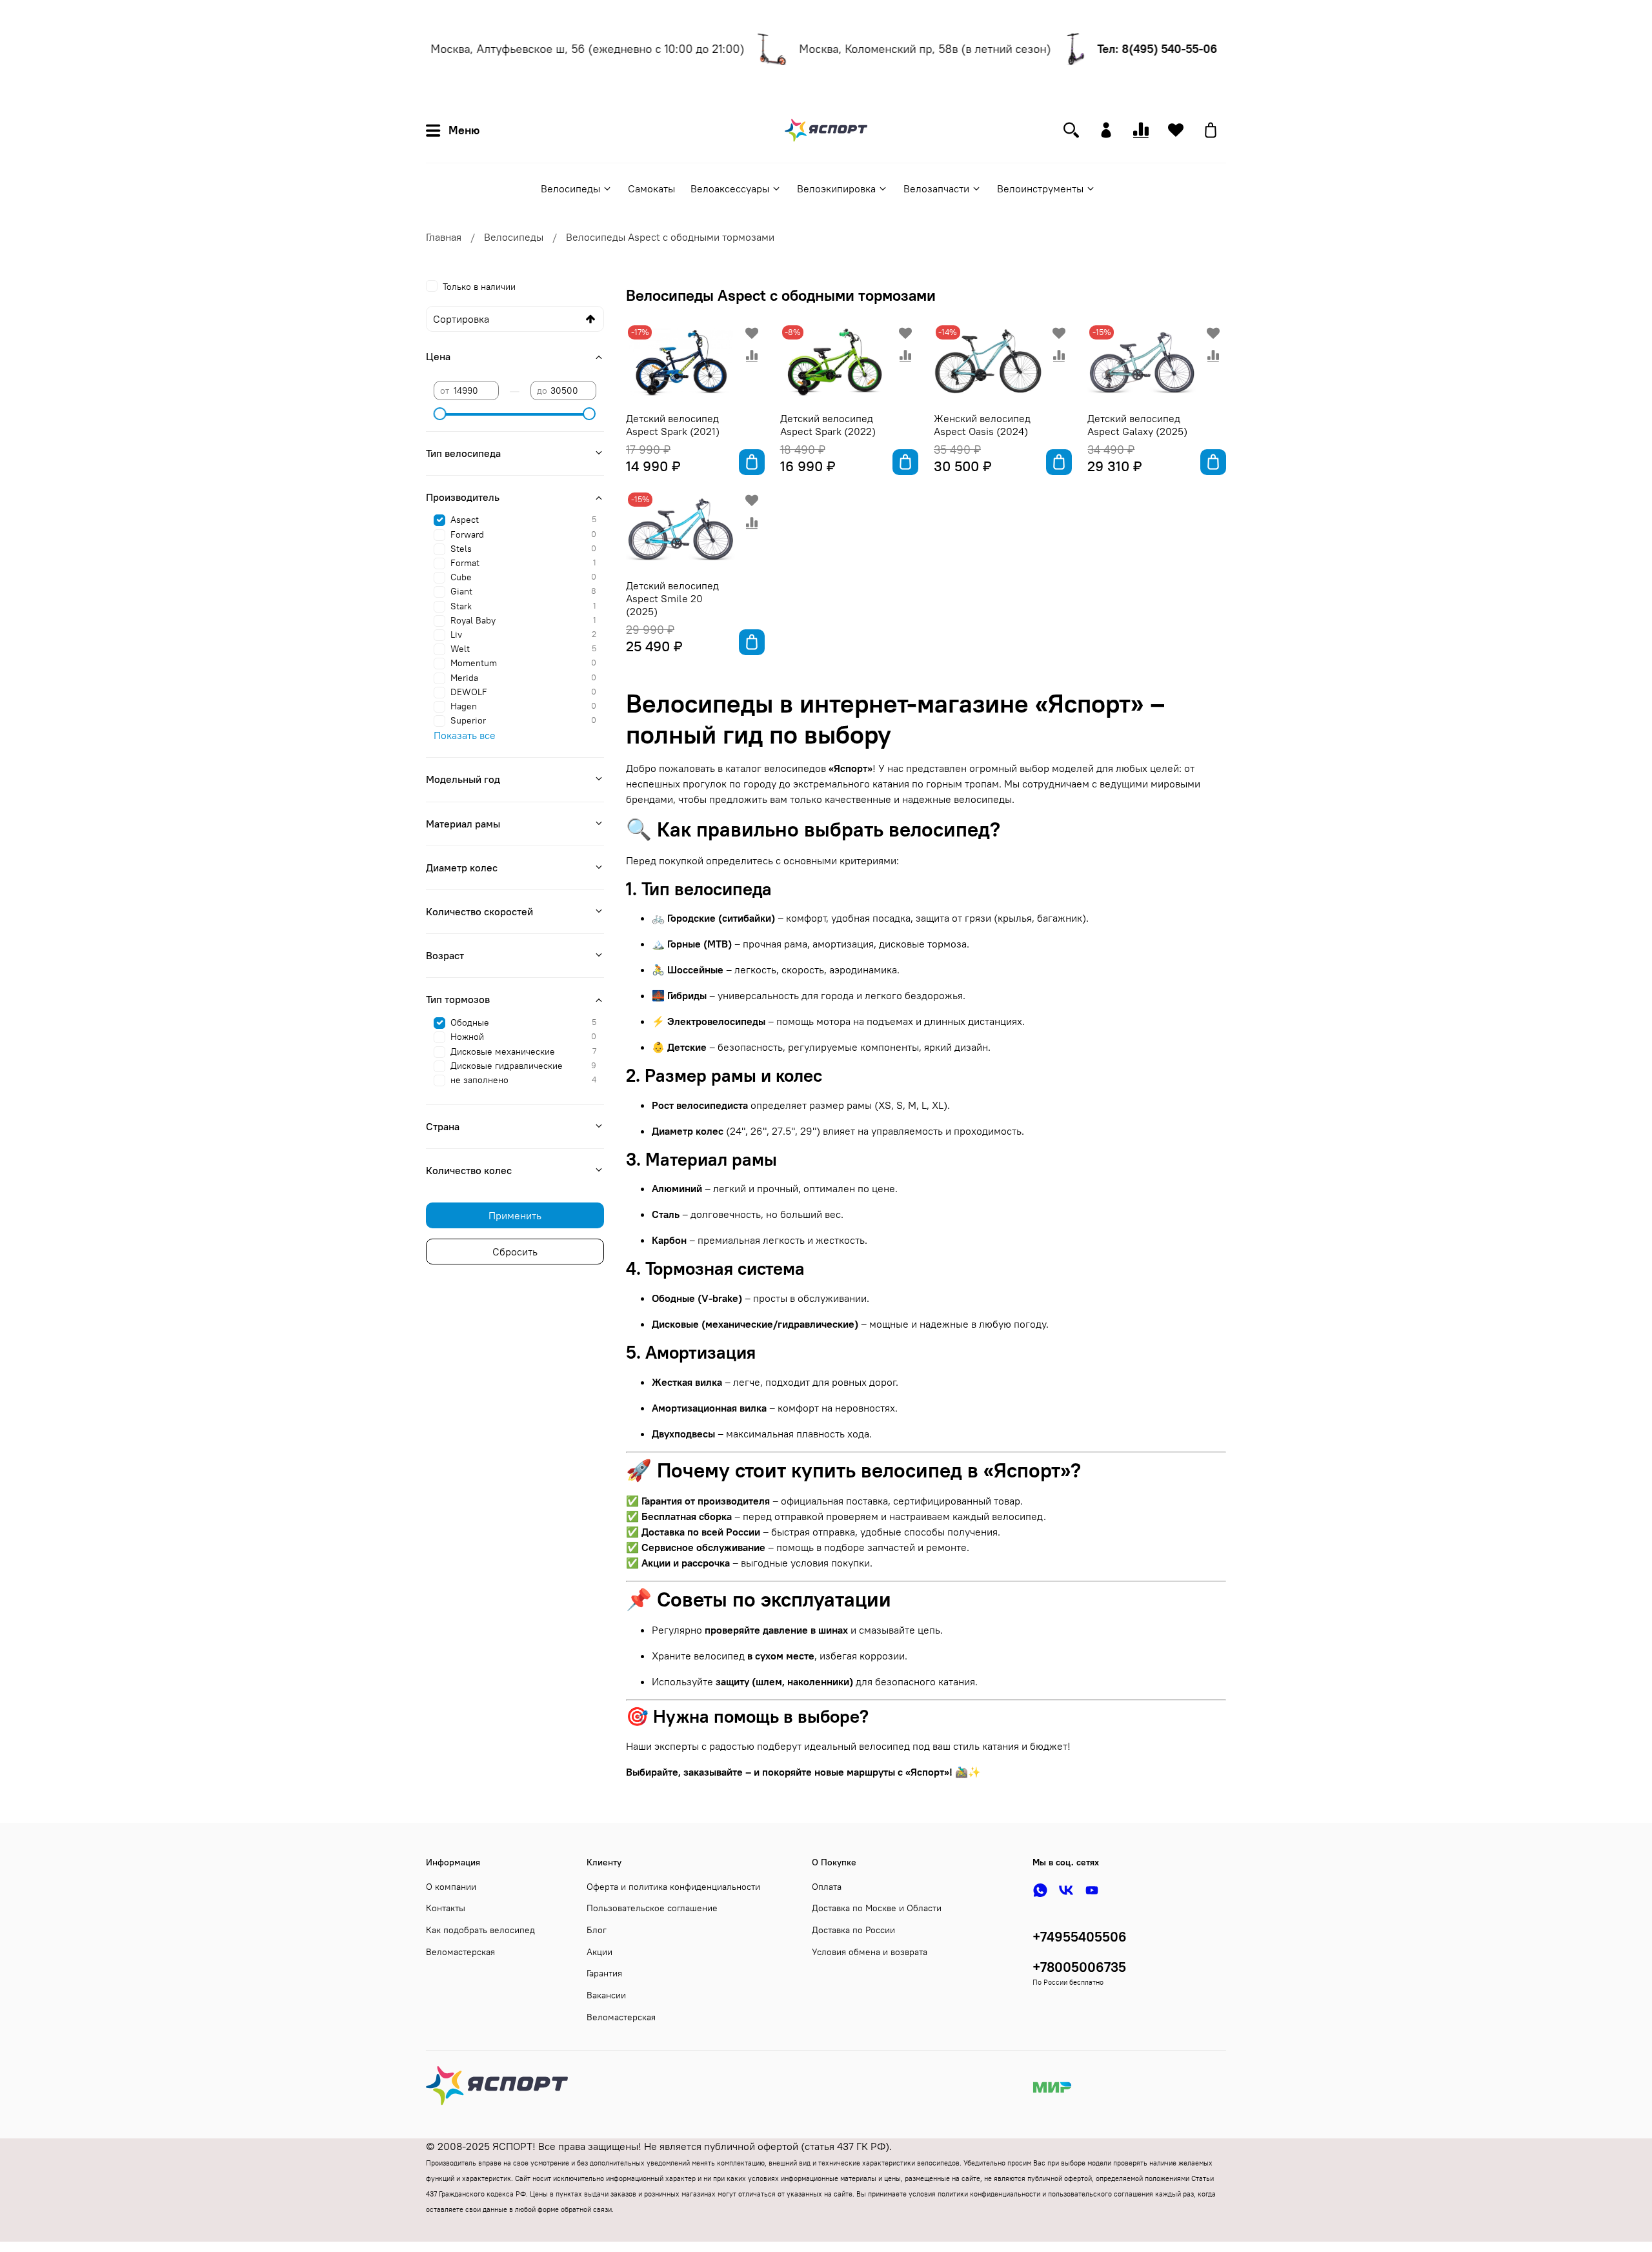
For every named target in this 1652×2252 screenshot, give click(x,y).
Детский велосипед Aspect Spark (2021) (673, 425)
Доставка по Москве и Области (877, 1908)
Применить (515, 1215)
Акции (599, 1952)
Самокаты (651, 188)
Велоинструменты (1040, 188)
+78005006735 (1079, 1967)
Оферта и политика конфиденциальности (673, 1887)
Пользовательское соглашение (652, 1908)
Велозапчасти (936, 188)
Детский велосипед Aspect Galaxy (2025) (1137, 425)
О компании (451, 1887)
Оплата (827, 1887)
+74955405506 (1080, 1937)
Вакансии (606, 1995)
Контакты (446, 1908)
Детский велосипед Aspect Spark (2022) (828, 425)
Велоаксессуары (730, 188)
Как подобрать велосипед (480, 1930)
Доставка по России (853, 1930)
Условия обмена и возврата (870, 1952)
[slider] (440, 414)
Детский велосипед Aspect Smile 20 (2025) (672, 598)
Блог (597, 1930)
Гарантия (604, 1973)
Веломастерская (460, 1952)
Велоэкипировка (836, 188)
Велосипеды (570, 188)
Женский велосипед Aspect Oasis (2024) (982, 425)
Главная (444, 237)
